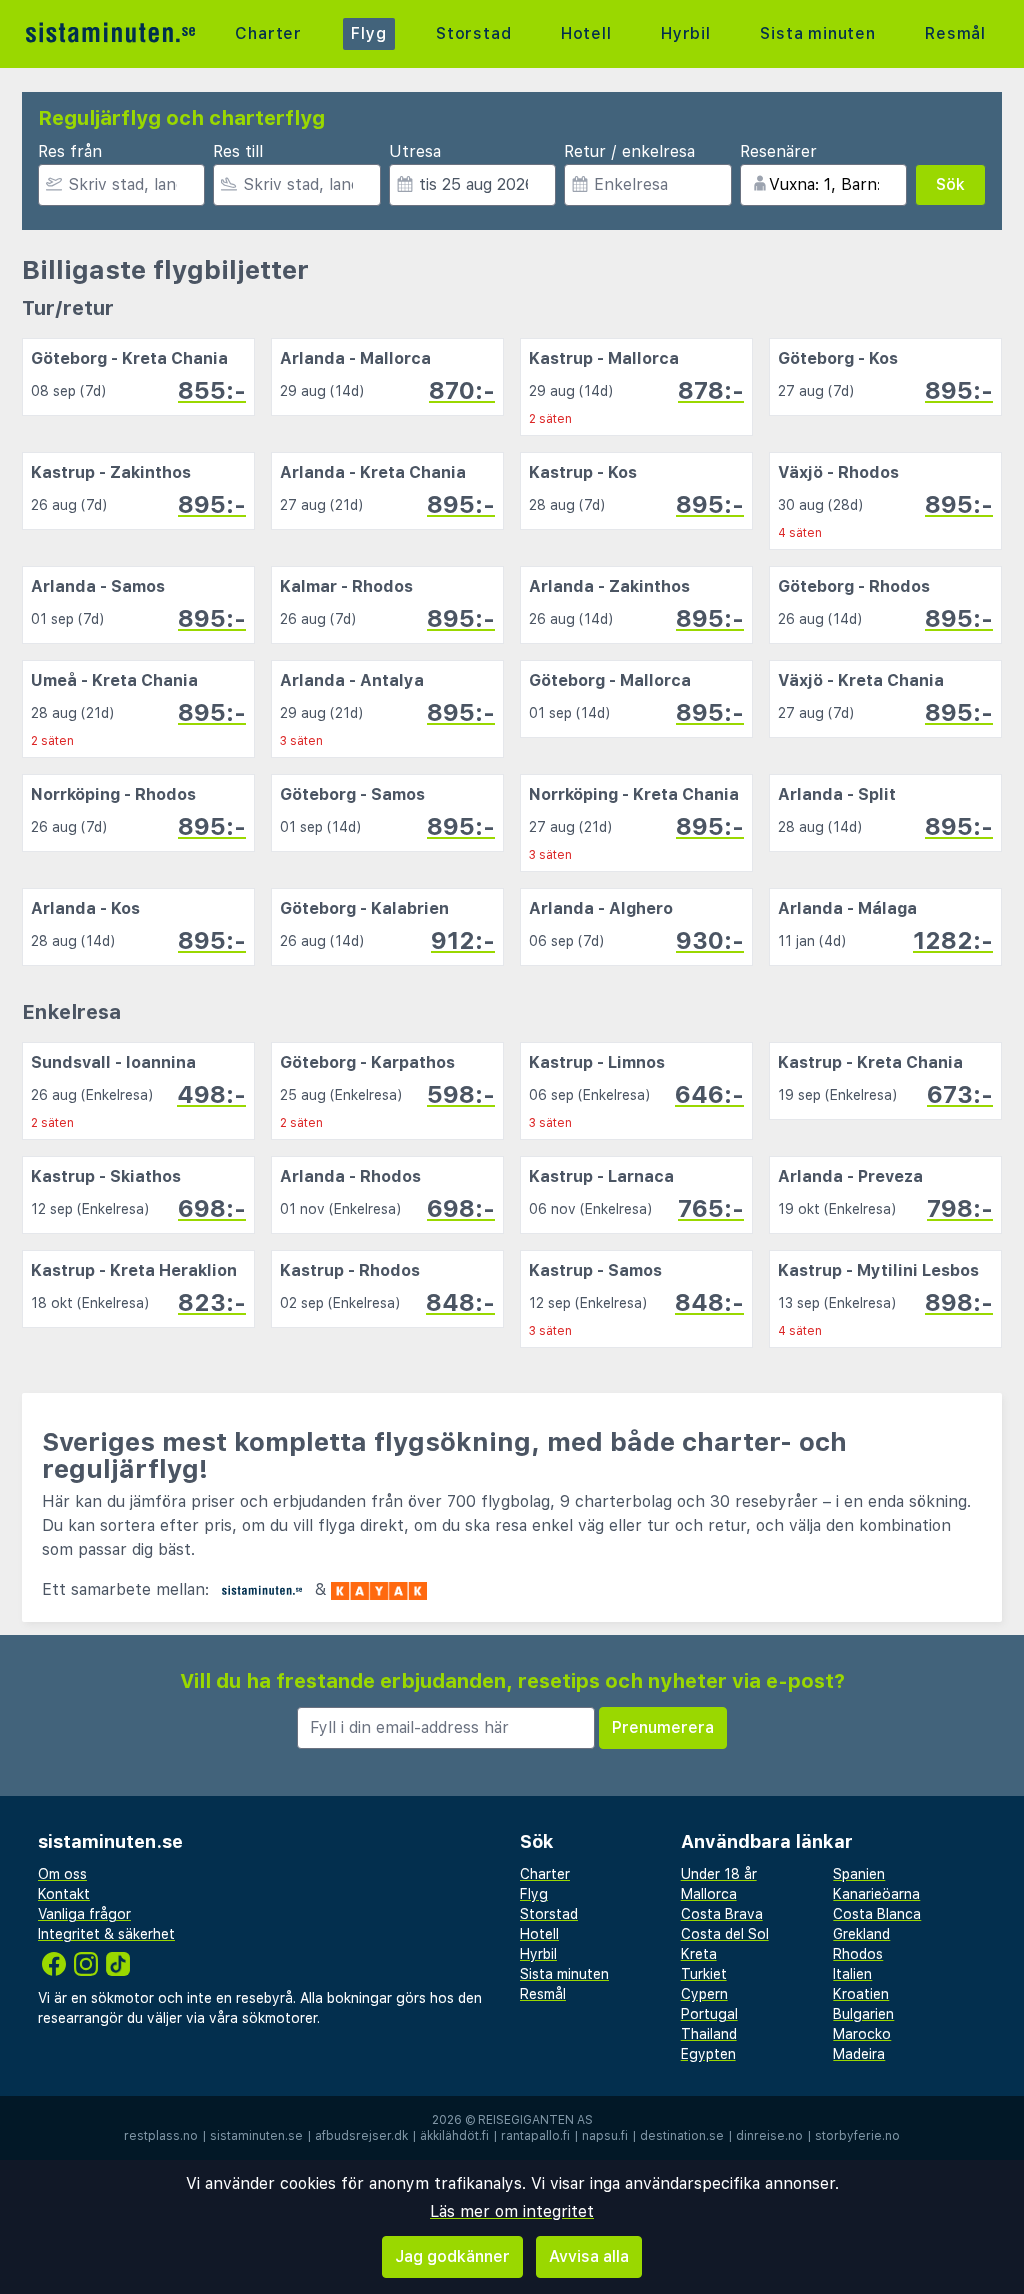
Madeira (859, 2054)
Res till (238, 151)
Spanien (859, 1874)
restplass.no (161, 2136)
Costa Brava (722, 1914)
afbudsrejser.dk (361, 2136)
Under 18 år (719, 1874)
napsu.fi (605, 2136)
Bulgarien (863, 2014)
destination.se (682, 2136)
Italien (852, 1974)
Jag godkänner (452, 2256)
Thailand (709, 2034)
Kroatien (861, 1994)
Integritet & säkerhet (106, 1934)
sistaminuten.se (256, 2136)
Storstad (473, 33)
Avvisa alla (589, 2256)
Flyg (368, 33)
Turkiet (704, 1974)
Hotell (586, 33)
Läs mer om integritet (512, 2211)
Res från (70, 151)
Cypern (704, 1994)
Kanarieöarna (876, 1894)
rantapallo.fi (535, 2136)
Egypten (708, 2054)
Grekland (861, 1934)
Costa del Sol (725, 1934)
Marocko (862, 2034)
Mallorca (709, 1894)
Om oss (62, 1874)
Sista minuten (817, 33)
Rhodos (858, 1954)
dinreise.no (769, 2136)
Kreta (699, 1954)
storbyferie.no (857, 2136)
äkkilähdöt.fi (454, 2136)
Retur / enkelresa (629, 151)
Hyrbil (686, 33)
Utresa (415, 151)
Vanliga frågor (84, 1914)
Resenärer (778, 151)
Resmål (955, 33)
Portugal (709, 2014)
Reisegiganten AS (535, 2120)
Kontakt (64, 1894)
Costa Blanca (877, 1914)
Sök (950, 184)
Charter (268, 33)
